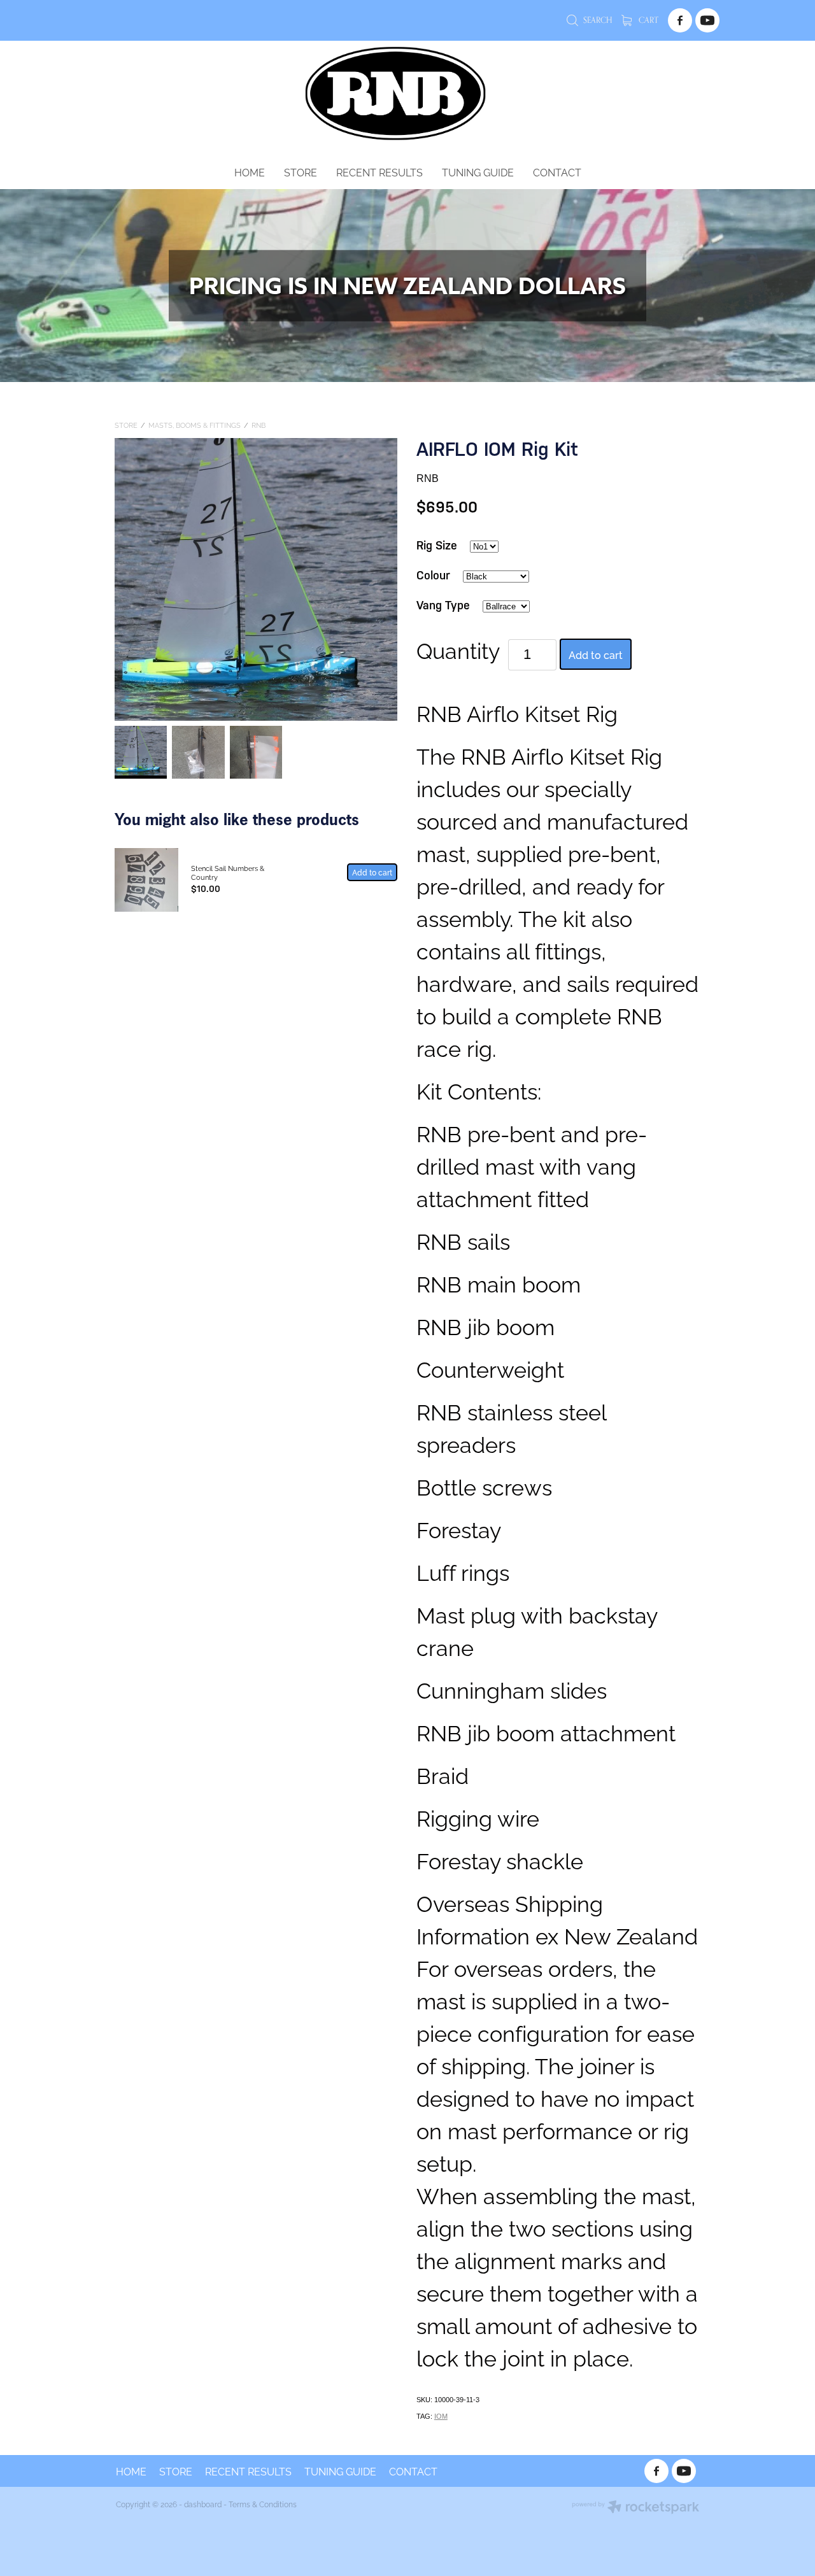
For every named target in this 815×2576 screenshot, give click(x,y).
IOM (441, 2416)
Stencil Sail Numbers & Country (228, 872)
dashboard (203, 2504)
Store (126, 425)
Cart (648, 20)
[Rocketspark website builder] (635, 2508)
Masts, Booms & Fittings (195, 425)
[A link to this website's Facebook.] (680, 20)
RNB (259, 425)
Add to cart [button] (596, 655)
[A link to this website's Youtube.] (707, 20)
